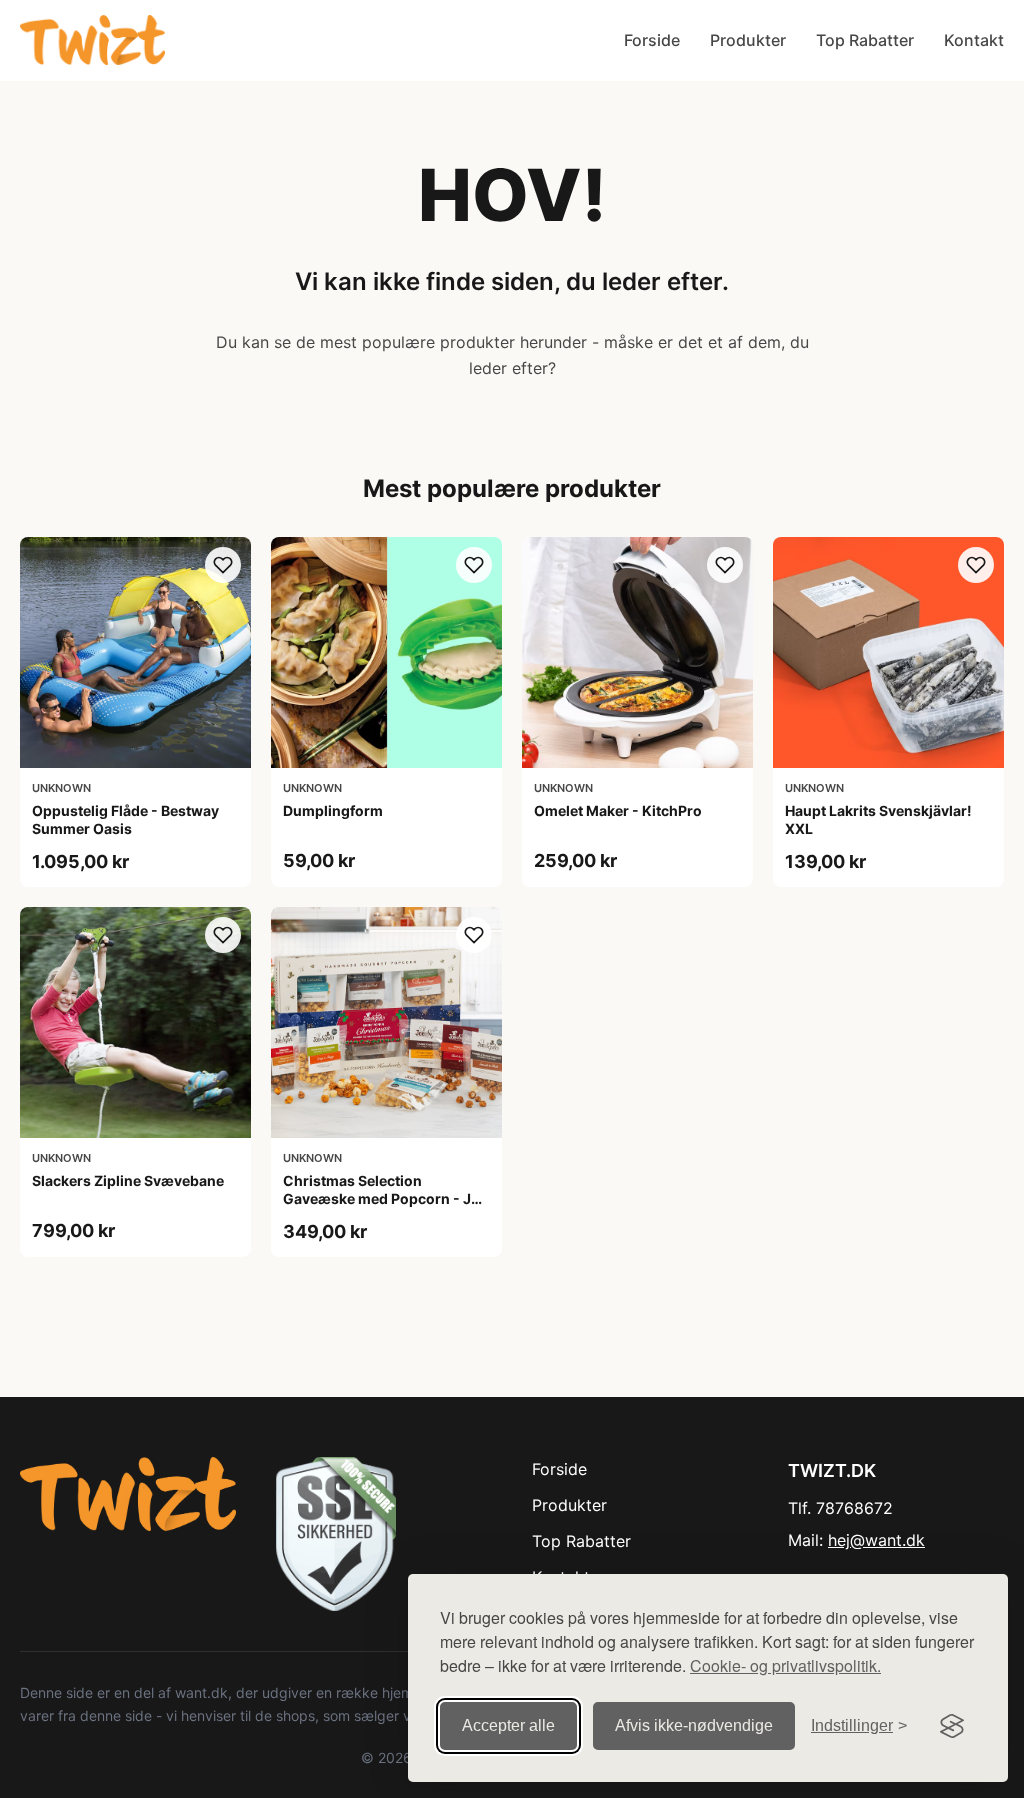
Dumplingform (333, 810)
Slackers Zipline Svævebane (128, 1180)
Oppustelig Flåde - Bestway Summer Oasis (125, 819)
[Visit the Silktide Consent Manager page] (952, 1726)
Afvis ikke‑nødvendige (694, 1725)
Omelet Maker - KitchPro (618, 810)
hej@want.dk (876, 1540)
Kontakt (974, 40)
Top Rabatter (865, 40)
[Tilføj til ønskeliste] (223, 565)
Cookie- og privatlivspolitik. (785, 1665)
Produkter (748, 40)
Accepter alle (508, 1725)
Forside (652, 40)
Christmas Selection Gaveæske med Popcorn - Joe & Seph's (385, 1198)
